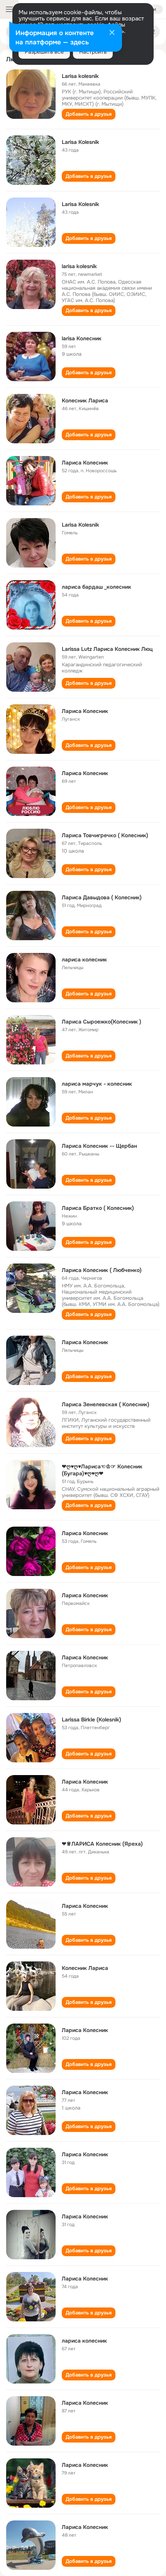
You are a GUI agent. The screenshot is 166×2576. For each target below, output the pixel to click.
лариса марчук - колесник (97, 1084)
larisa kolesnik (79, 266)
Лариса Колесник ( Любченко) (102, 1270)
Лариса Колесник (85, 463)
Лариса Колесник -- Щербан (99, 1146)
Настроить (93, 52)
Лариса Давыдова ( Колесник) (102, 897)
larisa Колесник (82, 338)
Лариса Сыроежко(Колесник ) (102, 1022)
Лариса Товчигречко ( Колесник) (105, 835)
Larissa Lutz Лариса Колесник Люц (107, 649)
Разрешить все (44, 52)
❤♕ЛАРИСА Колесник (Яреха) (102, 1844)
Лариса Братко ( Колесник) (98, 1208)
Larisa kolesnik (80, 76)
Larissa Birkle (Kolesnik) (91, 1720)
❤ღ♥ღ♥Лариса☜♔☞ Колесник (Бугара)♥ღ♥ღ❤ (102, 1470)
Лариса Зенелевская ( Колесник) (106, 1404)
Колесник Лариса (85, 400)
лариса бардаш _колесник (97, 587)
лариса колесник (84, 959)
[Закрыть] (112, 33)
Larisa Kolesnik (80, 142)
